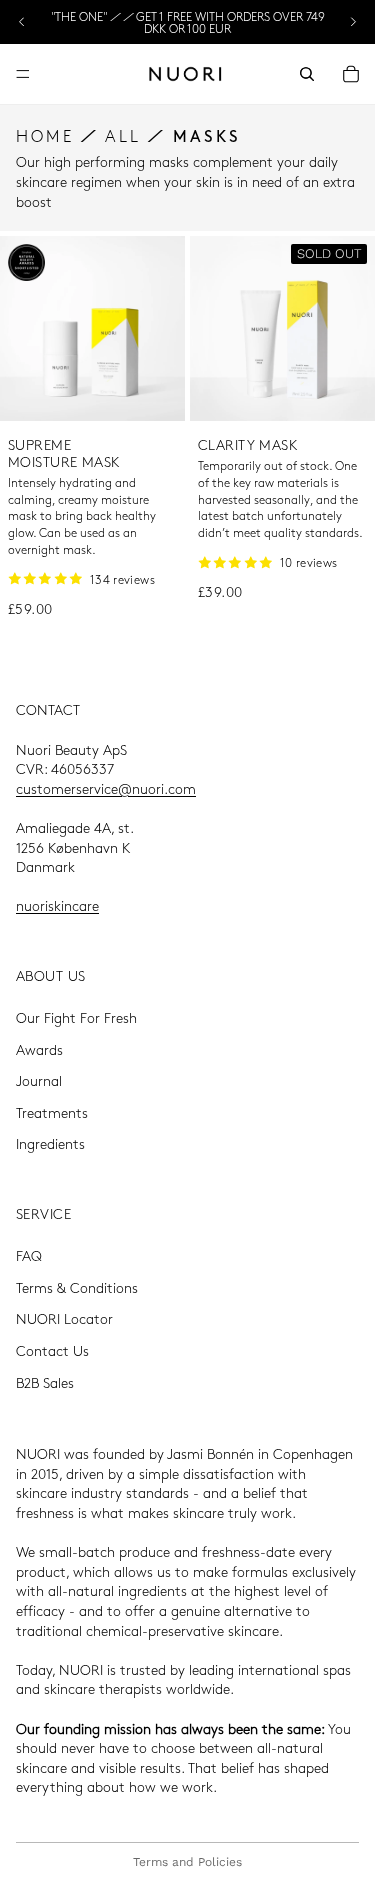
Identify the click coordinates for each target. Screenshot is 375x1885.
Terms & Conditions (77, 1287)
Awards (39, 1049)
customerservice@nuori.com (106, 788)
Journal (39, 1081)
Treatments (52, 1112)
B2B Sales (45, 1382)
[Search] (307, 74)
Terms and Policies (187, 1862)
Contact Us (52, 1350)
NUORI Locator (64, 1319)
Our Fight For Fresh (76, 1017)
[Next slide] (353, 22)
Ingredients (50, 1144)
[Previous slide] (22, 22)
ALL (123, 135)
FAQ (29, 1256)
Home (45, 135)
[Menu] (23, 74)
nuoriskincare (57, 906)
